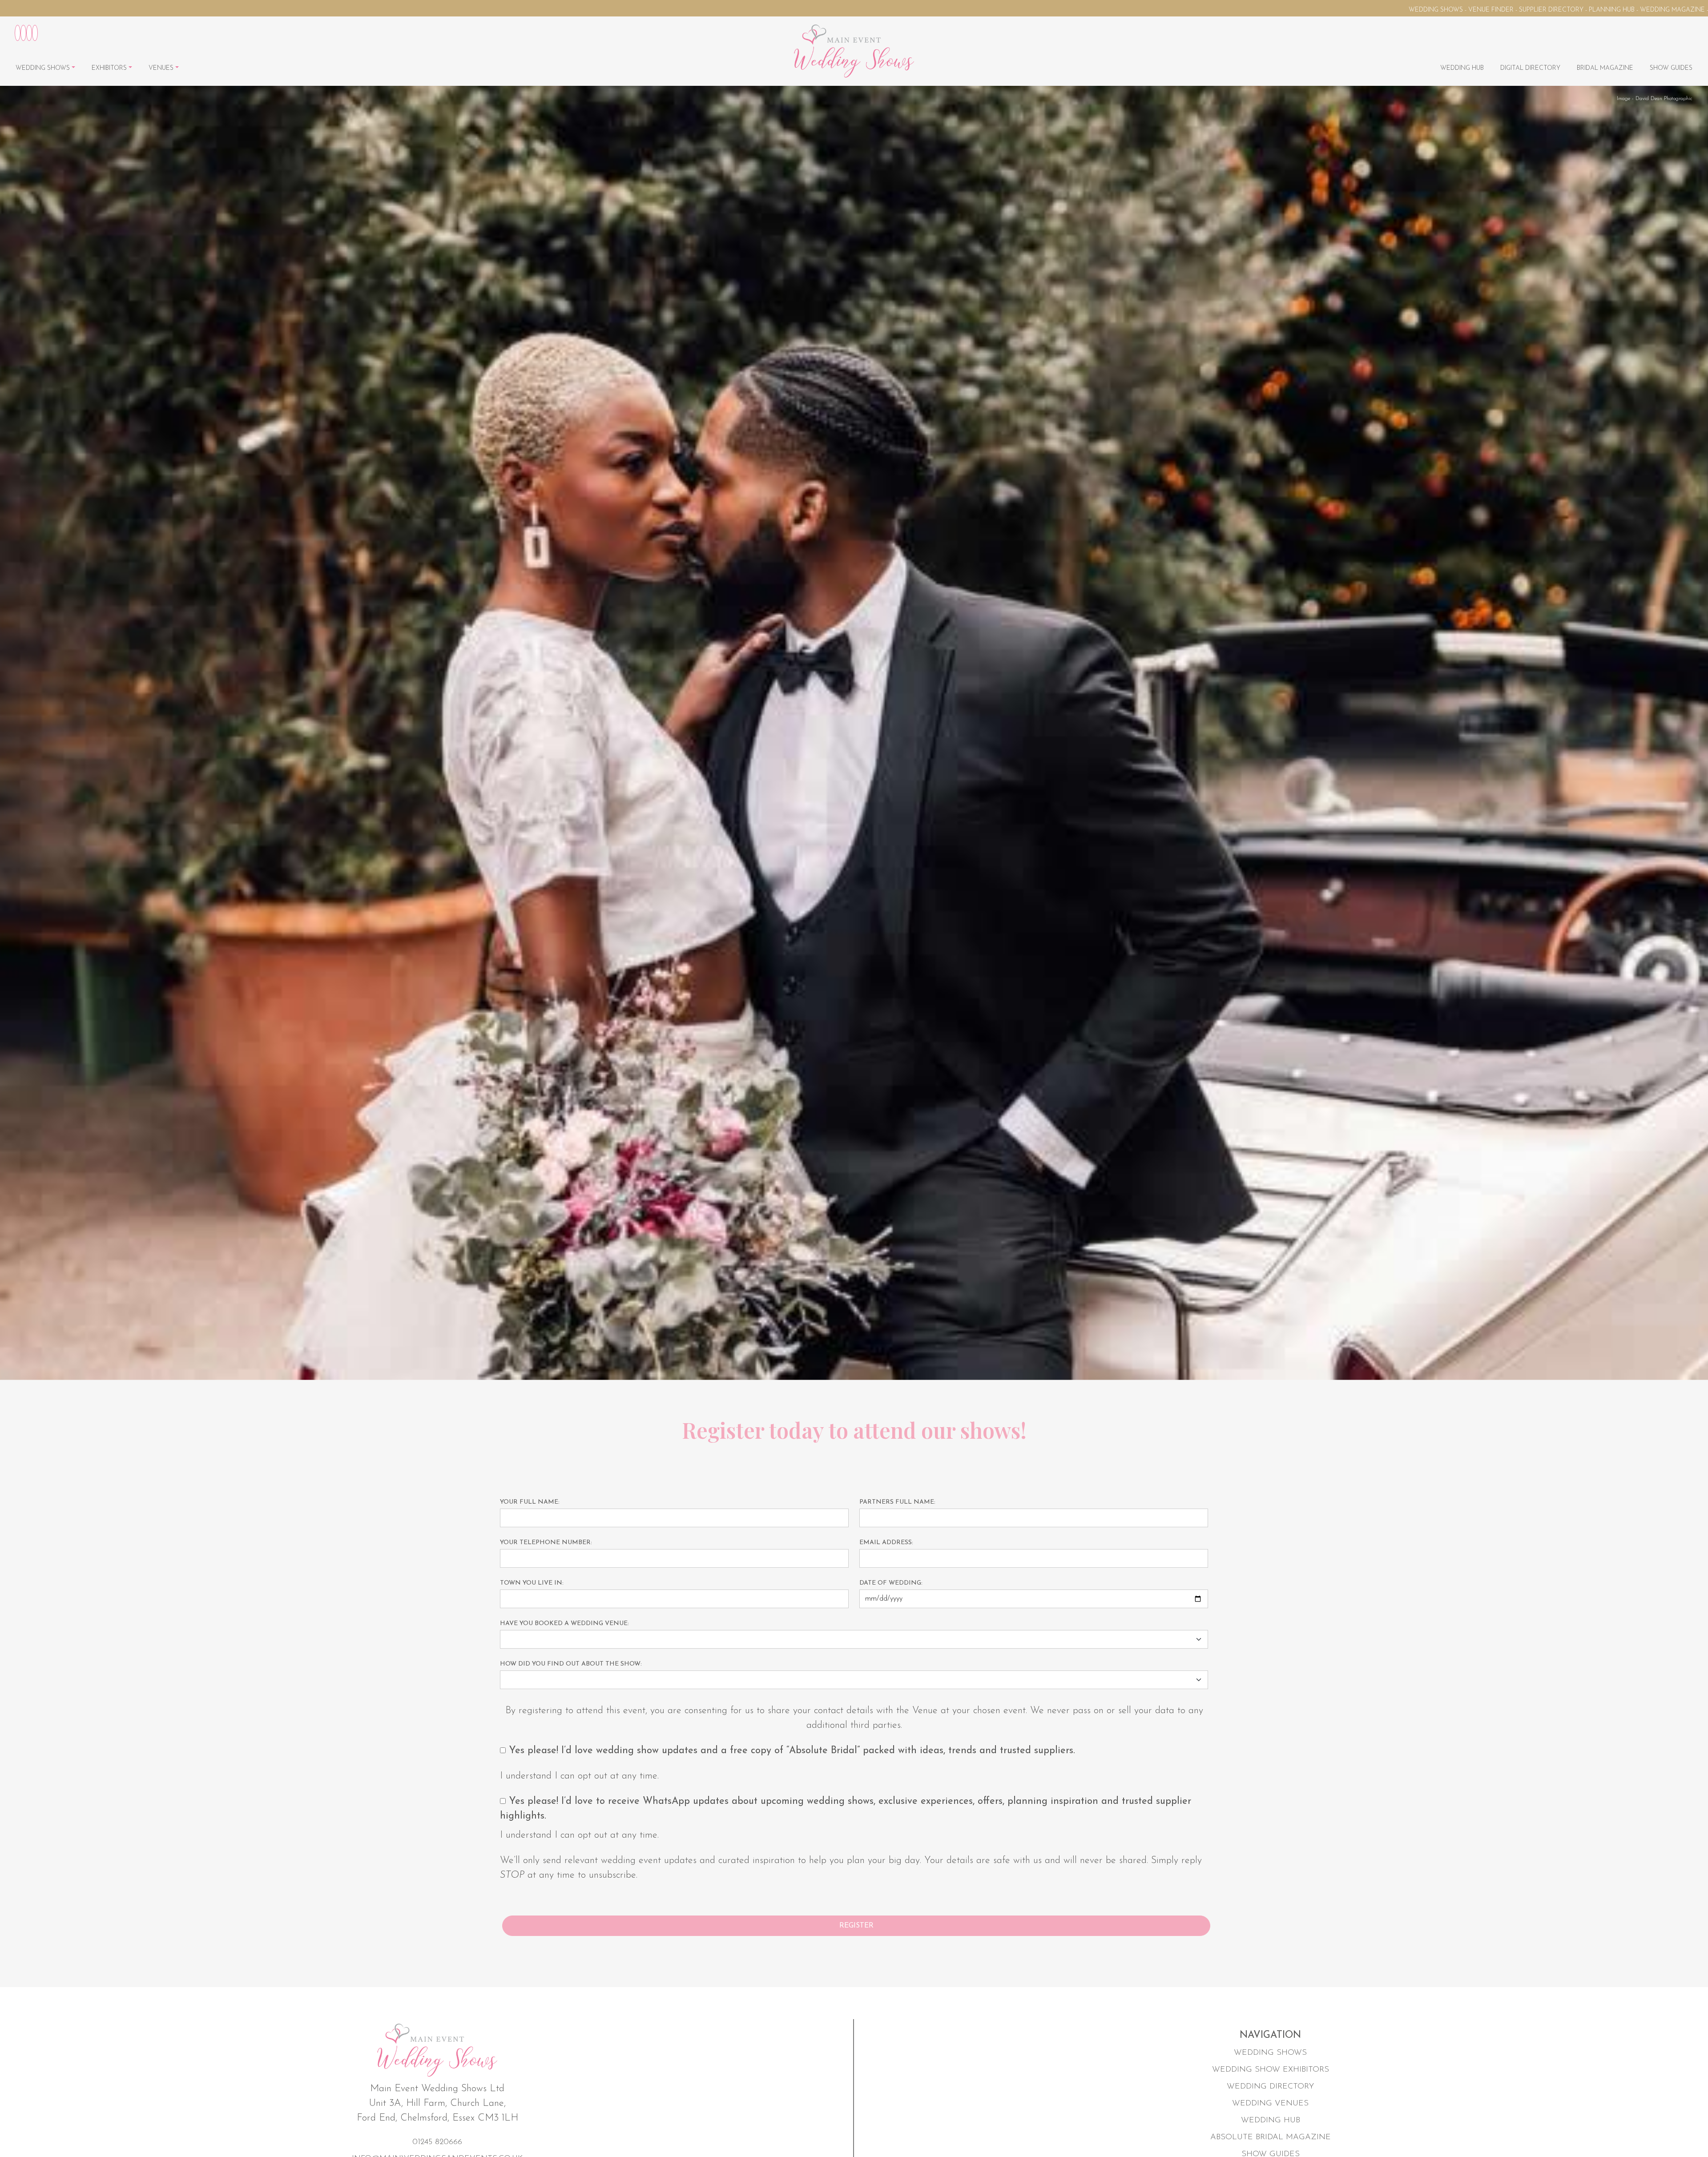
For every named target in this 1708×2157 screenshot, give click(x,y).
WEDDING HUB (1462, 68)
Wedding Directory (1270, 2087)
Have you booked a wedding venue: (564, 1624)
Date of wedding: (891, 1583)
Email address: (886, 1543)
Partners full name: (897, 1502)
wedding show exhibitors (1271, 2070)
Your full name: (530, 1502)
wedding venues (1270, 2104)
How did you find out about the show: (571, 1664)
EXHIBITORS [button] (110, 68)
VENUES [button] (162, 68)
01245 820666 (437, 2142)
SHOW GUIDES (1671, 68)
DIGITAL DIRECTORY (1530, 68)
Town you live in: (532, 1583)
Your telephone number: (546, 1543)
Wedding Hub (1271, 2121)
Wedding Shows (1270, 2053)
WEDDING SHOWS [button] (44, 68)
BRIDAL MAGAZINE (1605, 68)
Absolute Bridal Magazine (1271, 2137)
